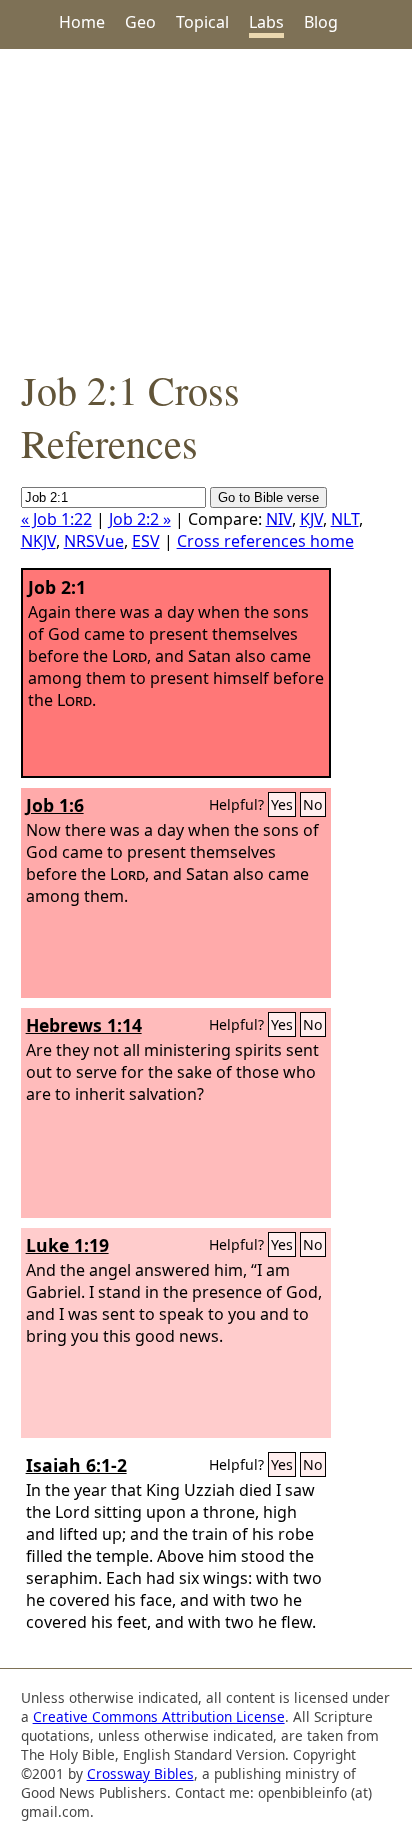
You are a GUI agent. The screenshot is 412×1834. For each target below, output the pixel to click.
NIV (279, 519)
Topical (202, 22)
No (313, 804)
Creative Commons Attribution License (159, 1716)
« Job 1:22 (56, 519)
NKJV (38, 541)
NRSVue (94, 541)
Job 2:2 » (140, 519)
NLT (345, 519)
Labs (266, 22)
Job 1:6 (55, 805)
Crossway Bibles (140, 1773)
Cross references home (265, 541)
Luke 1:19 (67, 1245)
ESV (146, 541)
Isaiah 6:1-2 (76, 1465)
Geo (140, 22)
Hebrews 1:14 (84, 1025)
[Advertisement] (206, 206)
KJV (311, 519)
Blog (321, 22)
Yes (282, 804)
